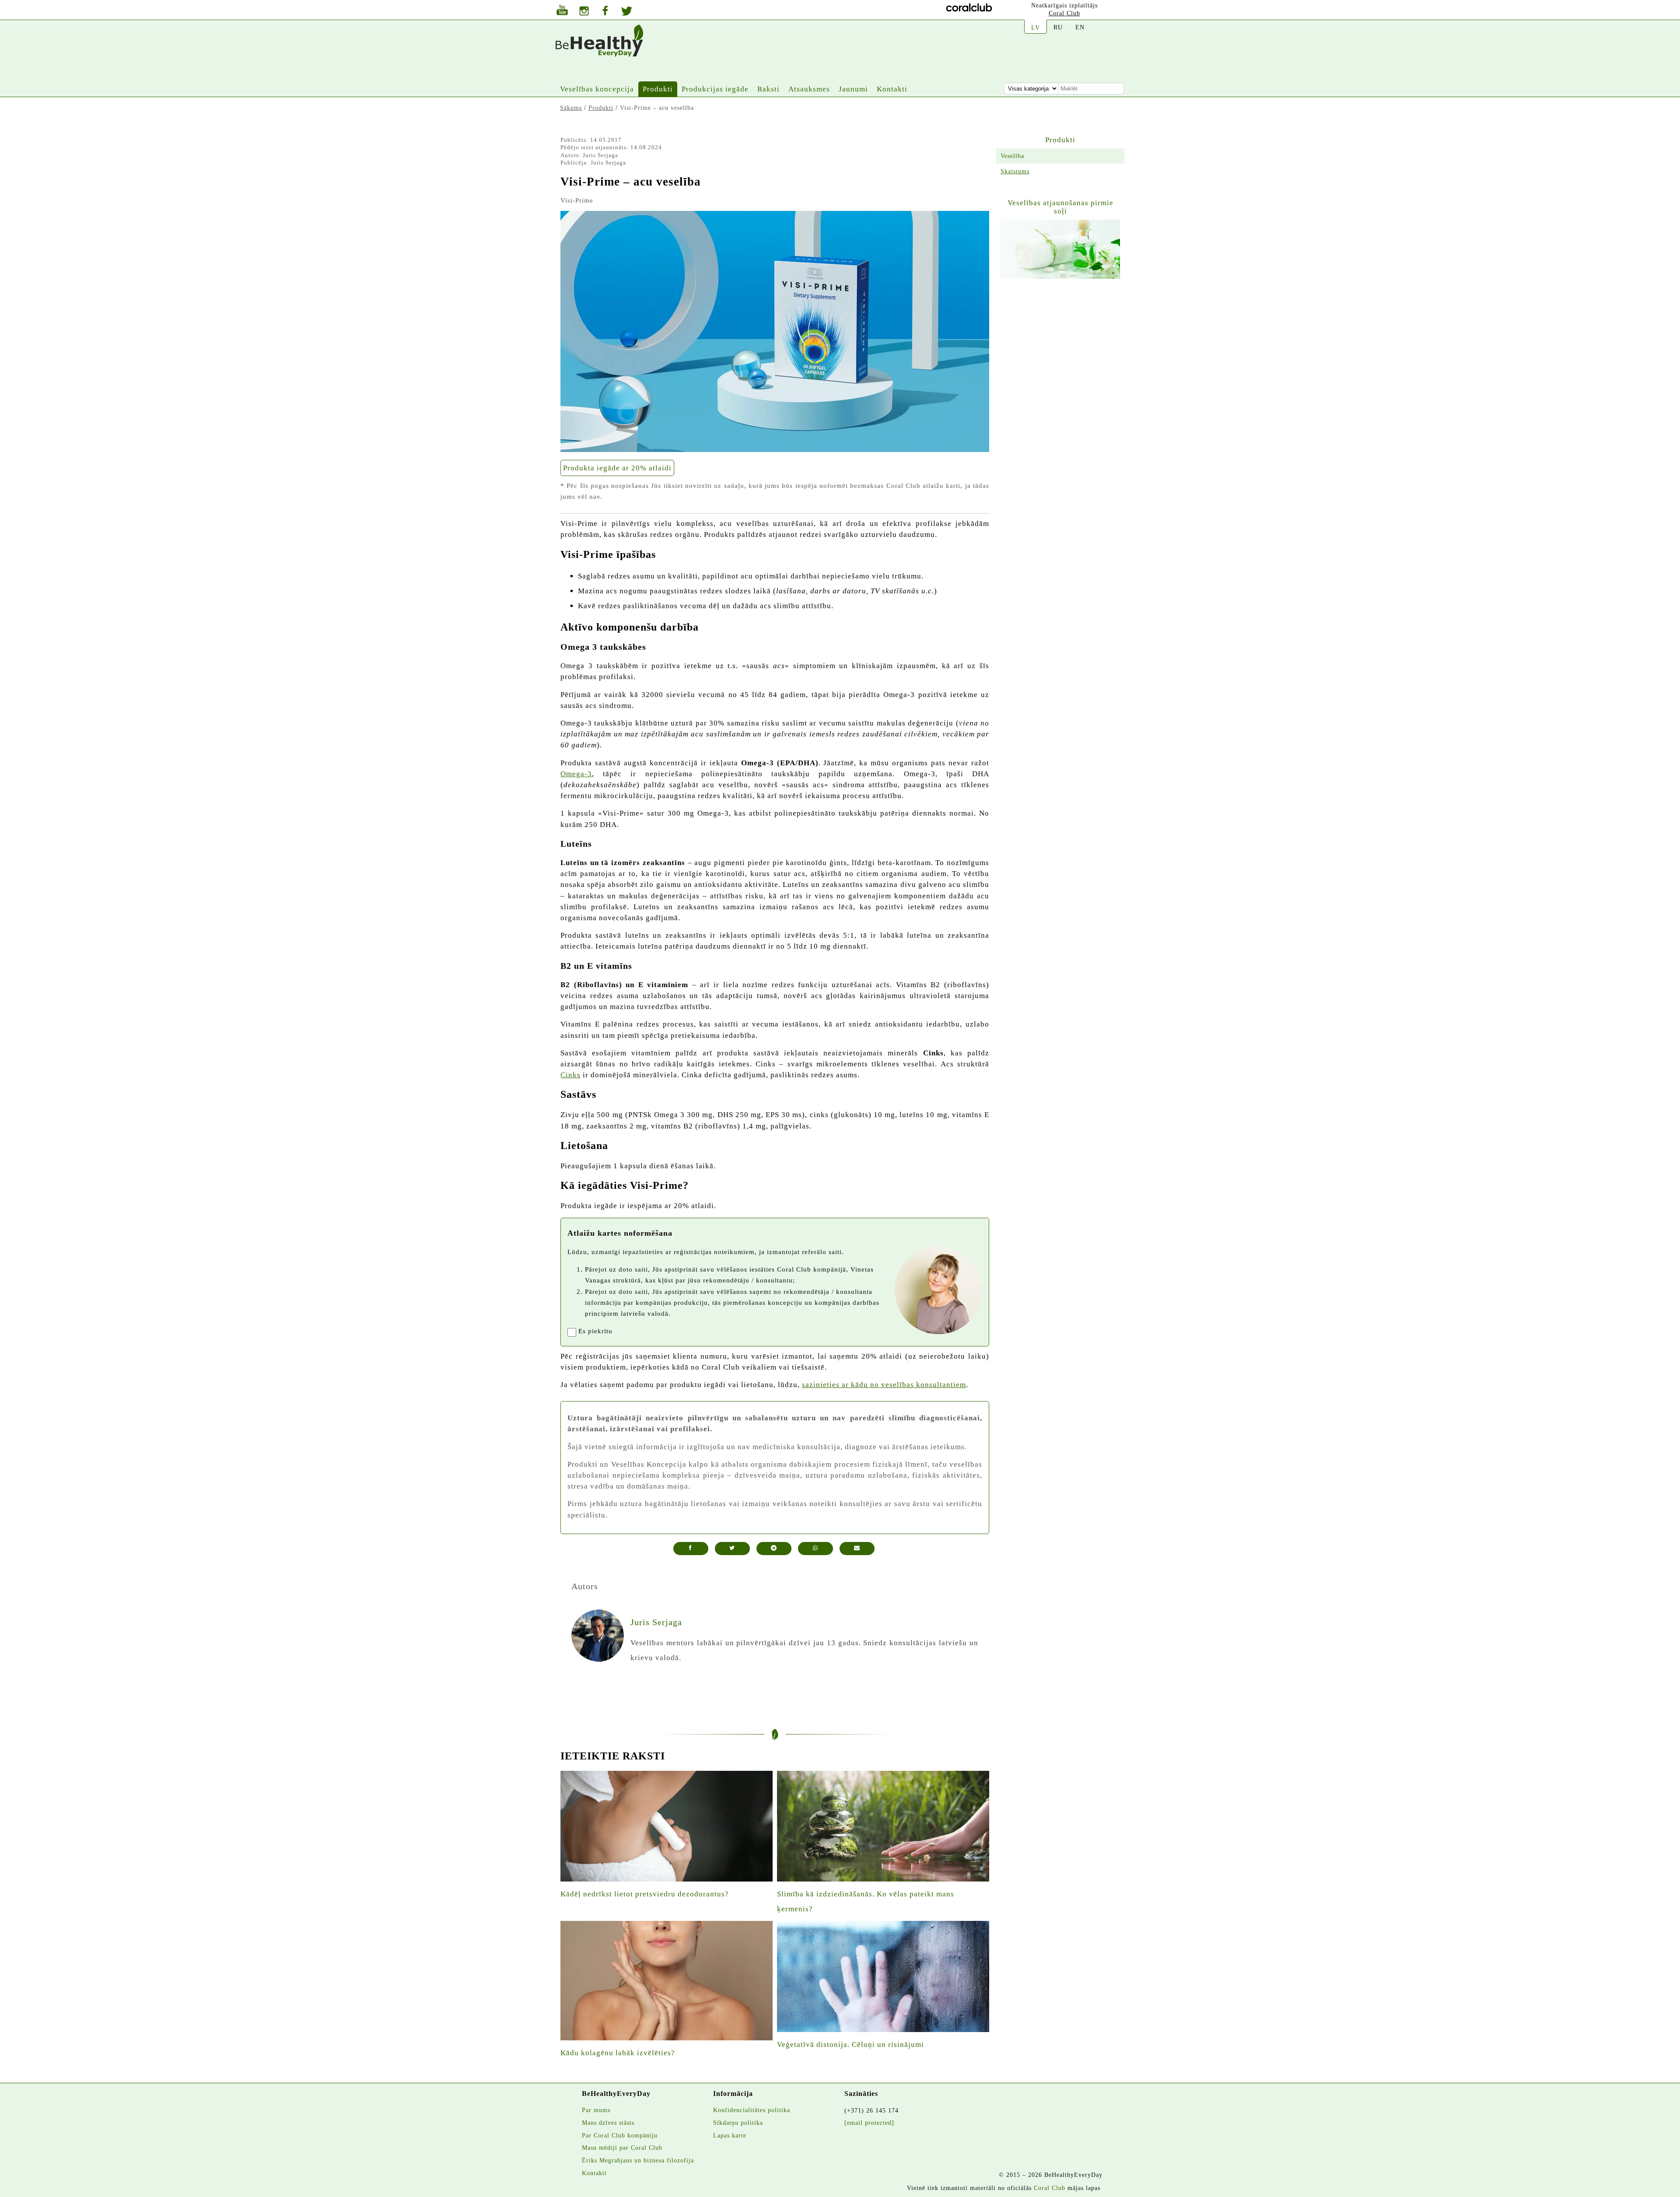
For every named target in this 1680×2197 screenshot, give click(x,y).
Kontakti (892, 89)
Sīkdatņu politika (738, 2123)
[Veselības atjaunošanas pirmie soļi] (1060, 249)
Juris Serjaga (600, 155)
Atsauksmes (809, 89)
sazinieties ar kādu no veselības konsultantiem (884, 1385)
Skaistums (1015, 171)
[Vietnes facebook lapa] (605, 12)
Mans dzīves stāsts (608, 2123)
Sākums (571, 108)
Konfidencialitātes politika (752, 2110)
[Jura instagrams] (584, 12)
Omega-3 (576, 774)
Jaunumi (853, 89)
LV (1036, 28)
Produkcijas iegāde (715, 89)
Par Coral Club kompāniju (620, 2135)
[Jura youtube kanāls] (562, 11)
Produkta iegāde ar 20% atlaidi (617, 468)
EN (1080, 27)
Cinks (570, 1075)
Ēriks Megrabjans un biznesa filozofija (638, 2160)
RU (1058, 27)
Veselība (1012, 156)
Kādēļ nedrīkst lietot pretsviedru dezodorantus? (645, 1894)
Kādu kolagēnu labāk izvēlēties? (618, 2053)
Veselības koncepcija (597, 89)
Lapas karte (730, 2135)
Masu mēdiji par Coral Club (622, 2148)
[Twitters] (627, 12)
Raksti (768, 89)
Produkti (658, 89)
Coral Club (1064, 13)
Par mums (596, 2110)
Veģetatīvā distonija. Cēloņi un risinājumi (850, 2045)
